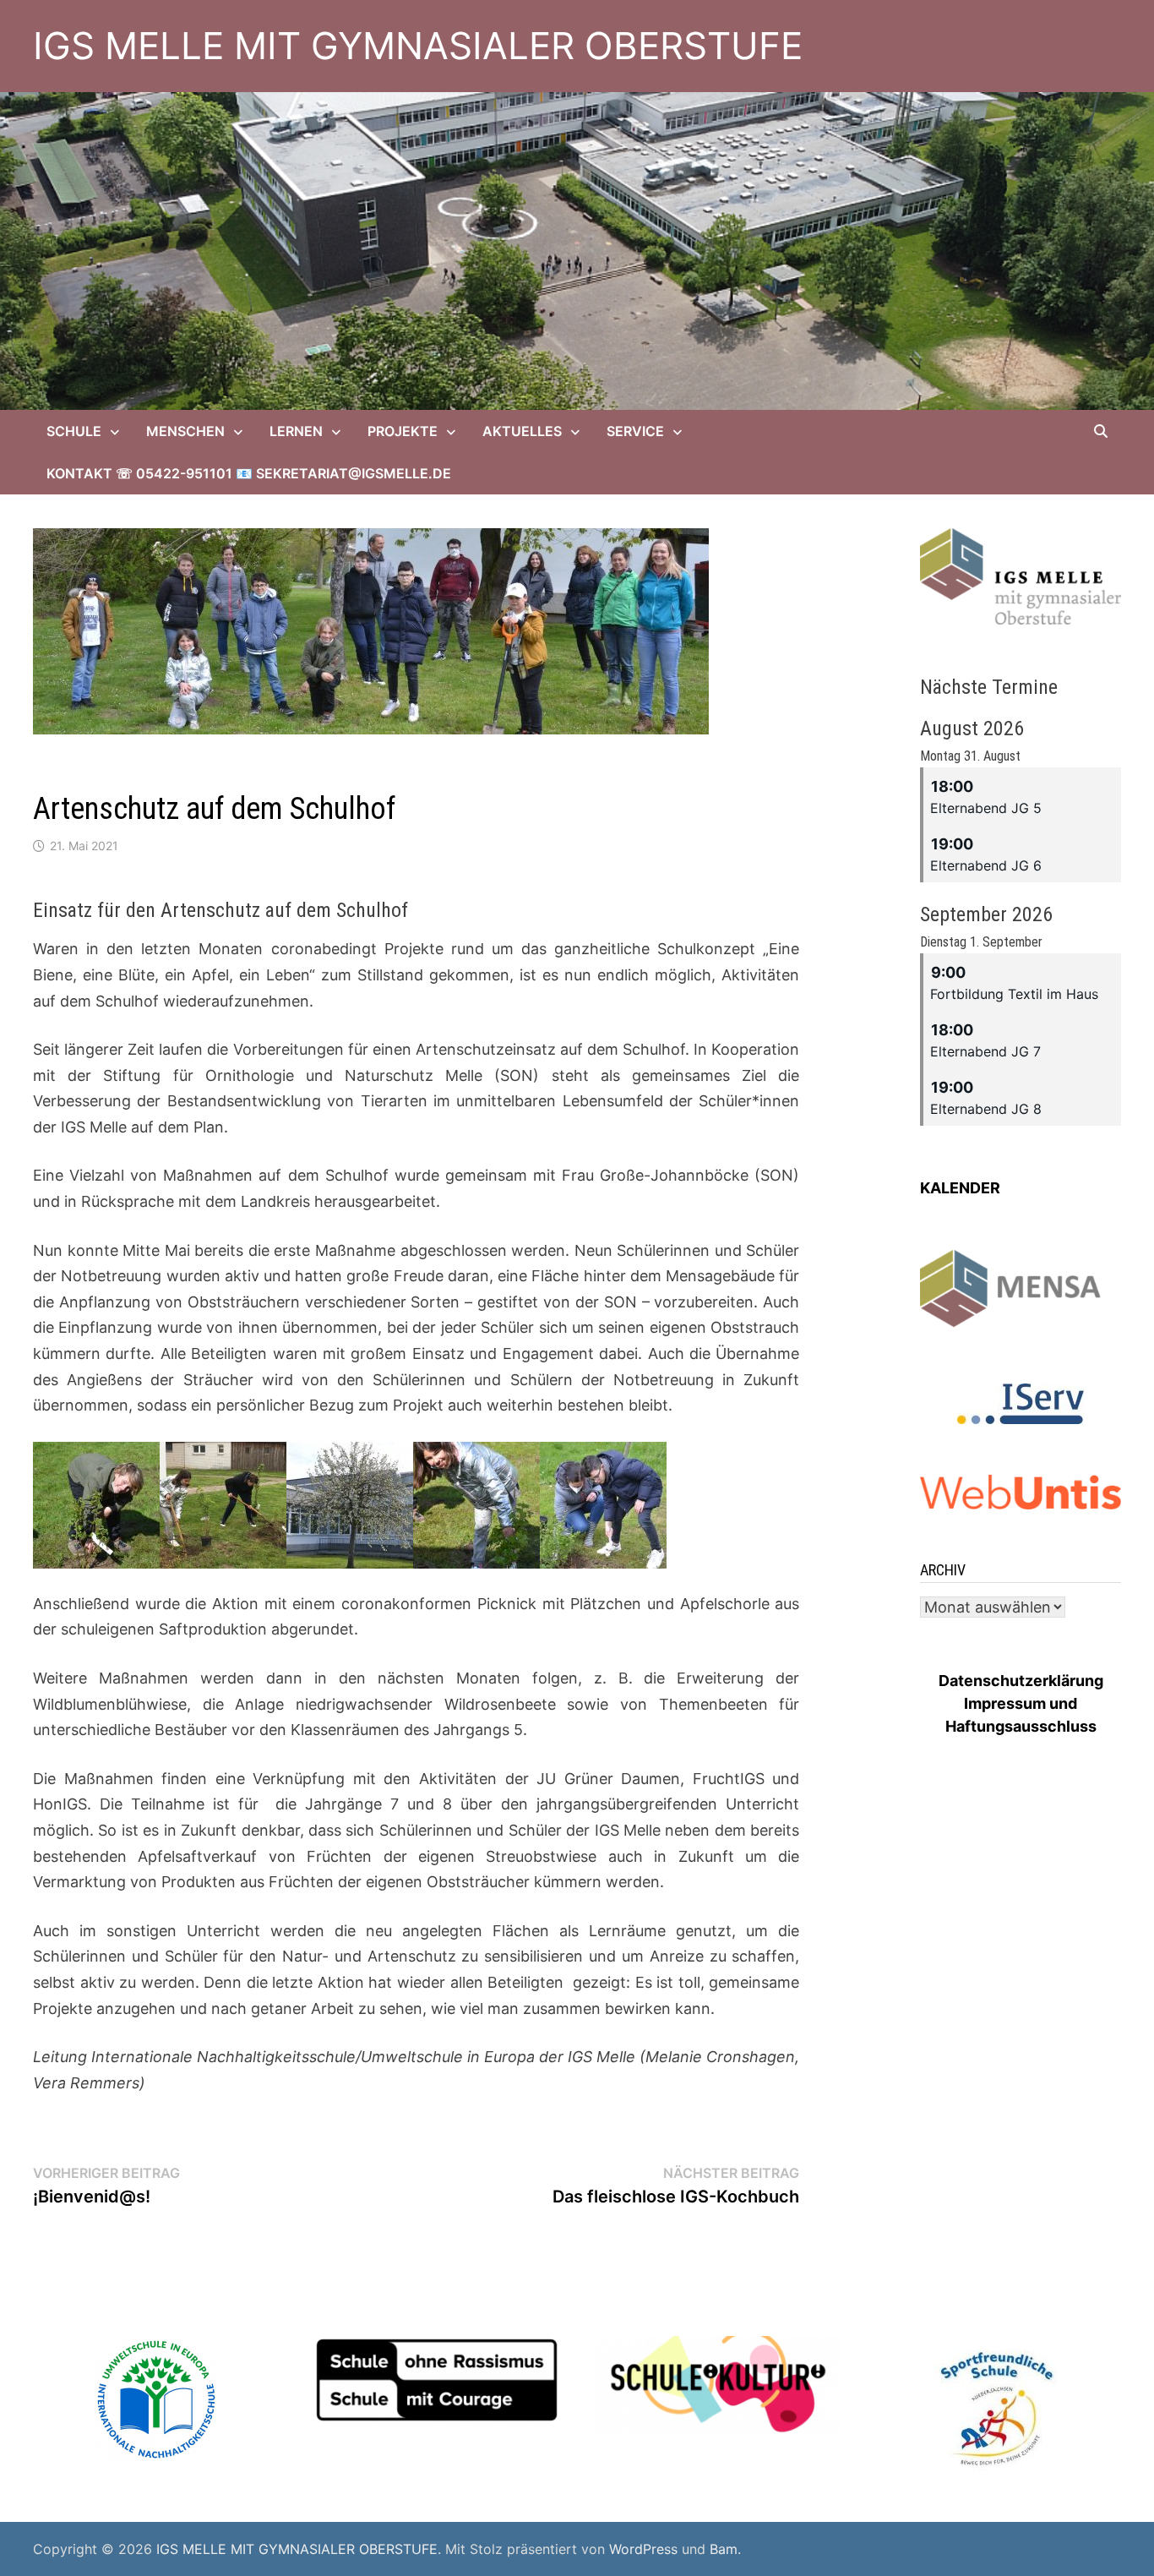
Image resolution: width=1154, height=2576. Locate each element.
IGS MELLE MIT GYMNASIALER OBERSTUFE (418, 46)
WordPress (643, 2549)
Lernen (296, 431)
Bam (724, 2549)
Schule (74, 431)
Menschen (185, 431)
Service (635, 431)
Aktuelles (522, 431)
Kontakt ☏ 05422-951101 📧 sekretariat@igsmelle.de (249, 473)
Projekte (403, 431)
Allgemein (68, 772)
